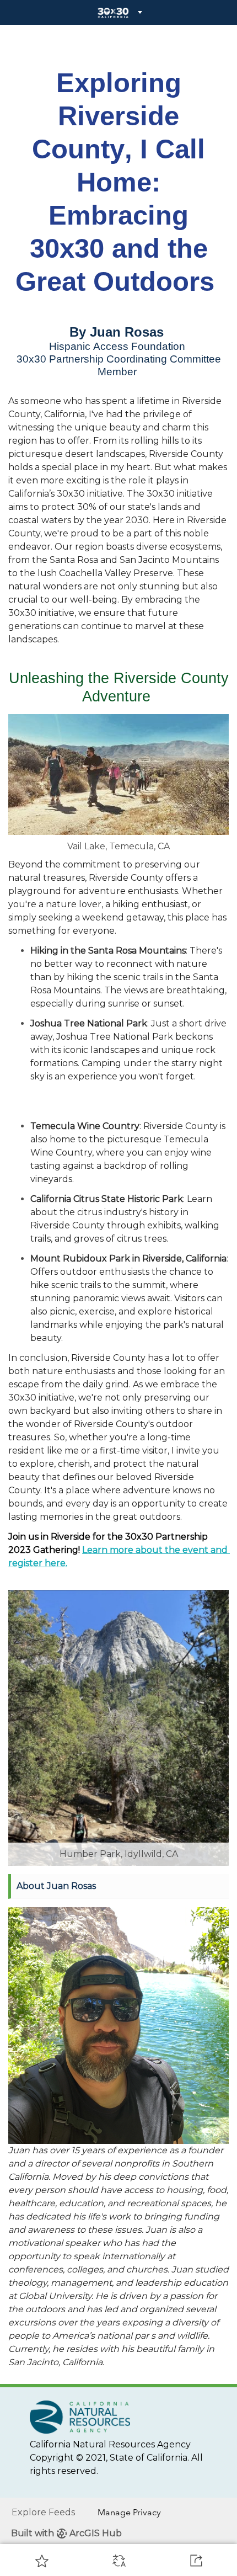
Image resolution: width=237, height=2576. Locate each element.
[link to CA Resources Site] (80, 2416)
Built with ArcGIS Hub (66, 2533)
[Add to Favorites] (42, 2561)
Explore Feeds (43, 2512)
